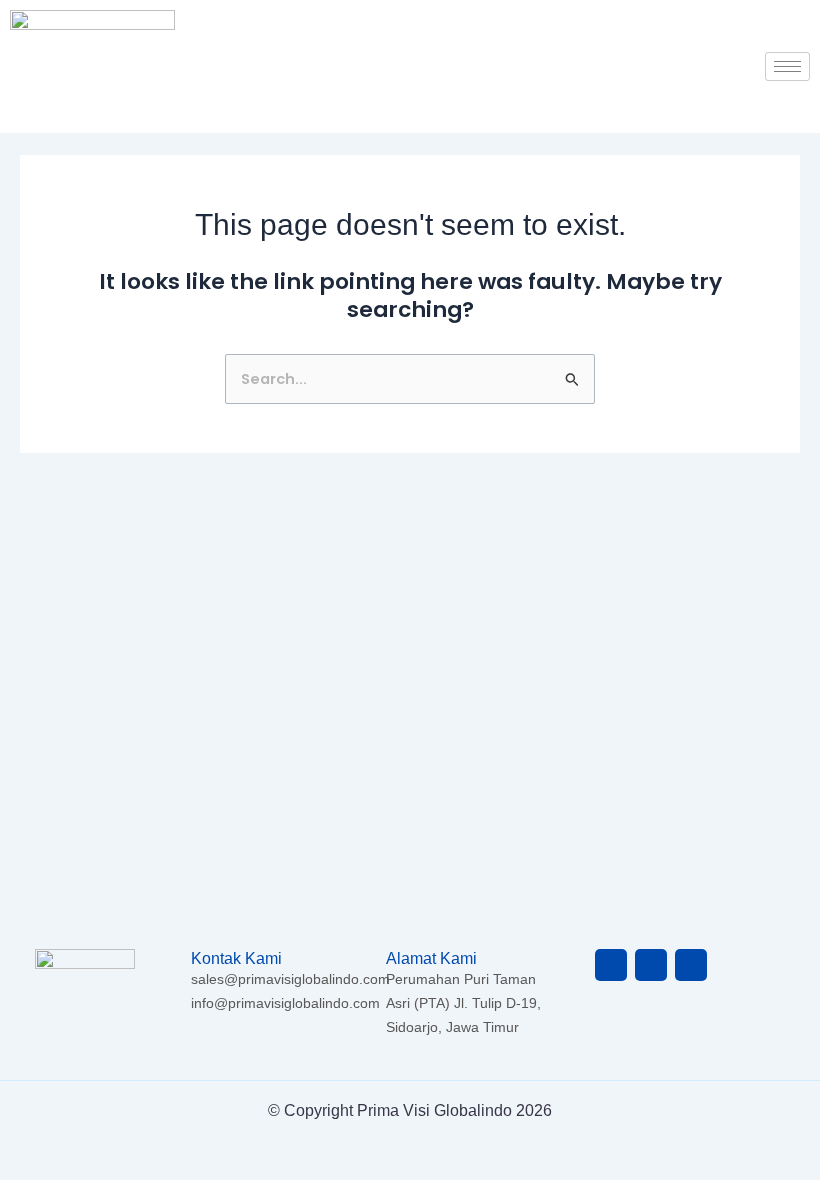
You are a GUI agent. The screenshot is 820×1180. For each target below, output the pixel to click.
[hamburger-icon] (787, 66)
